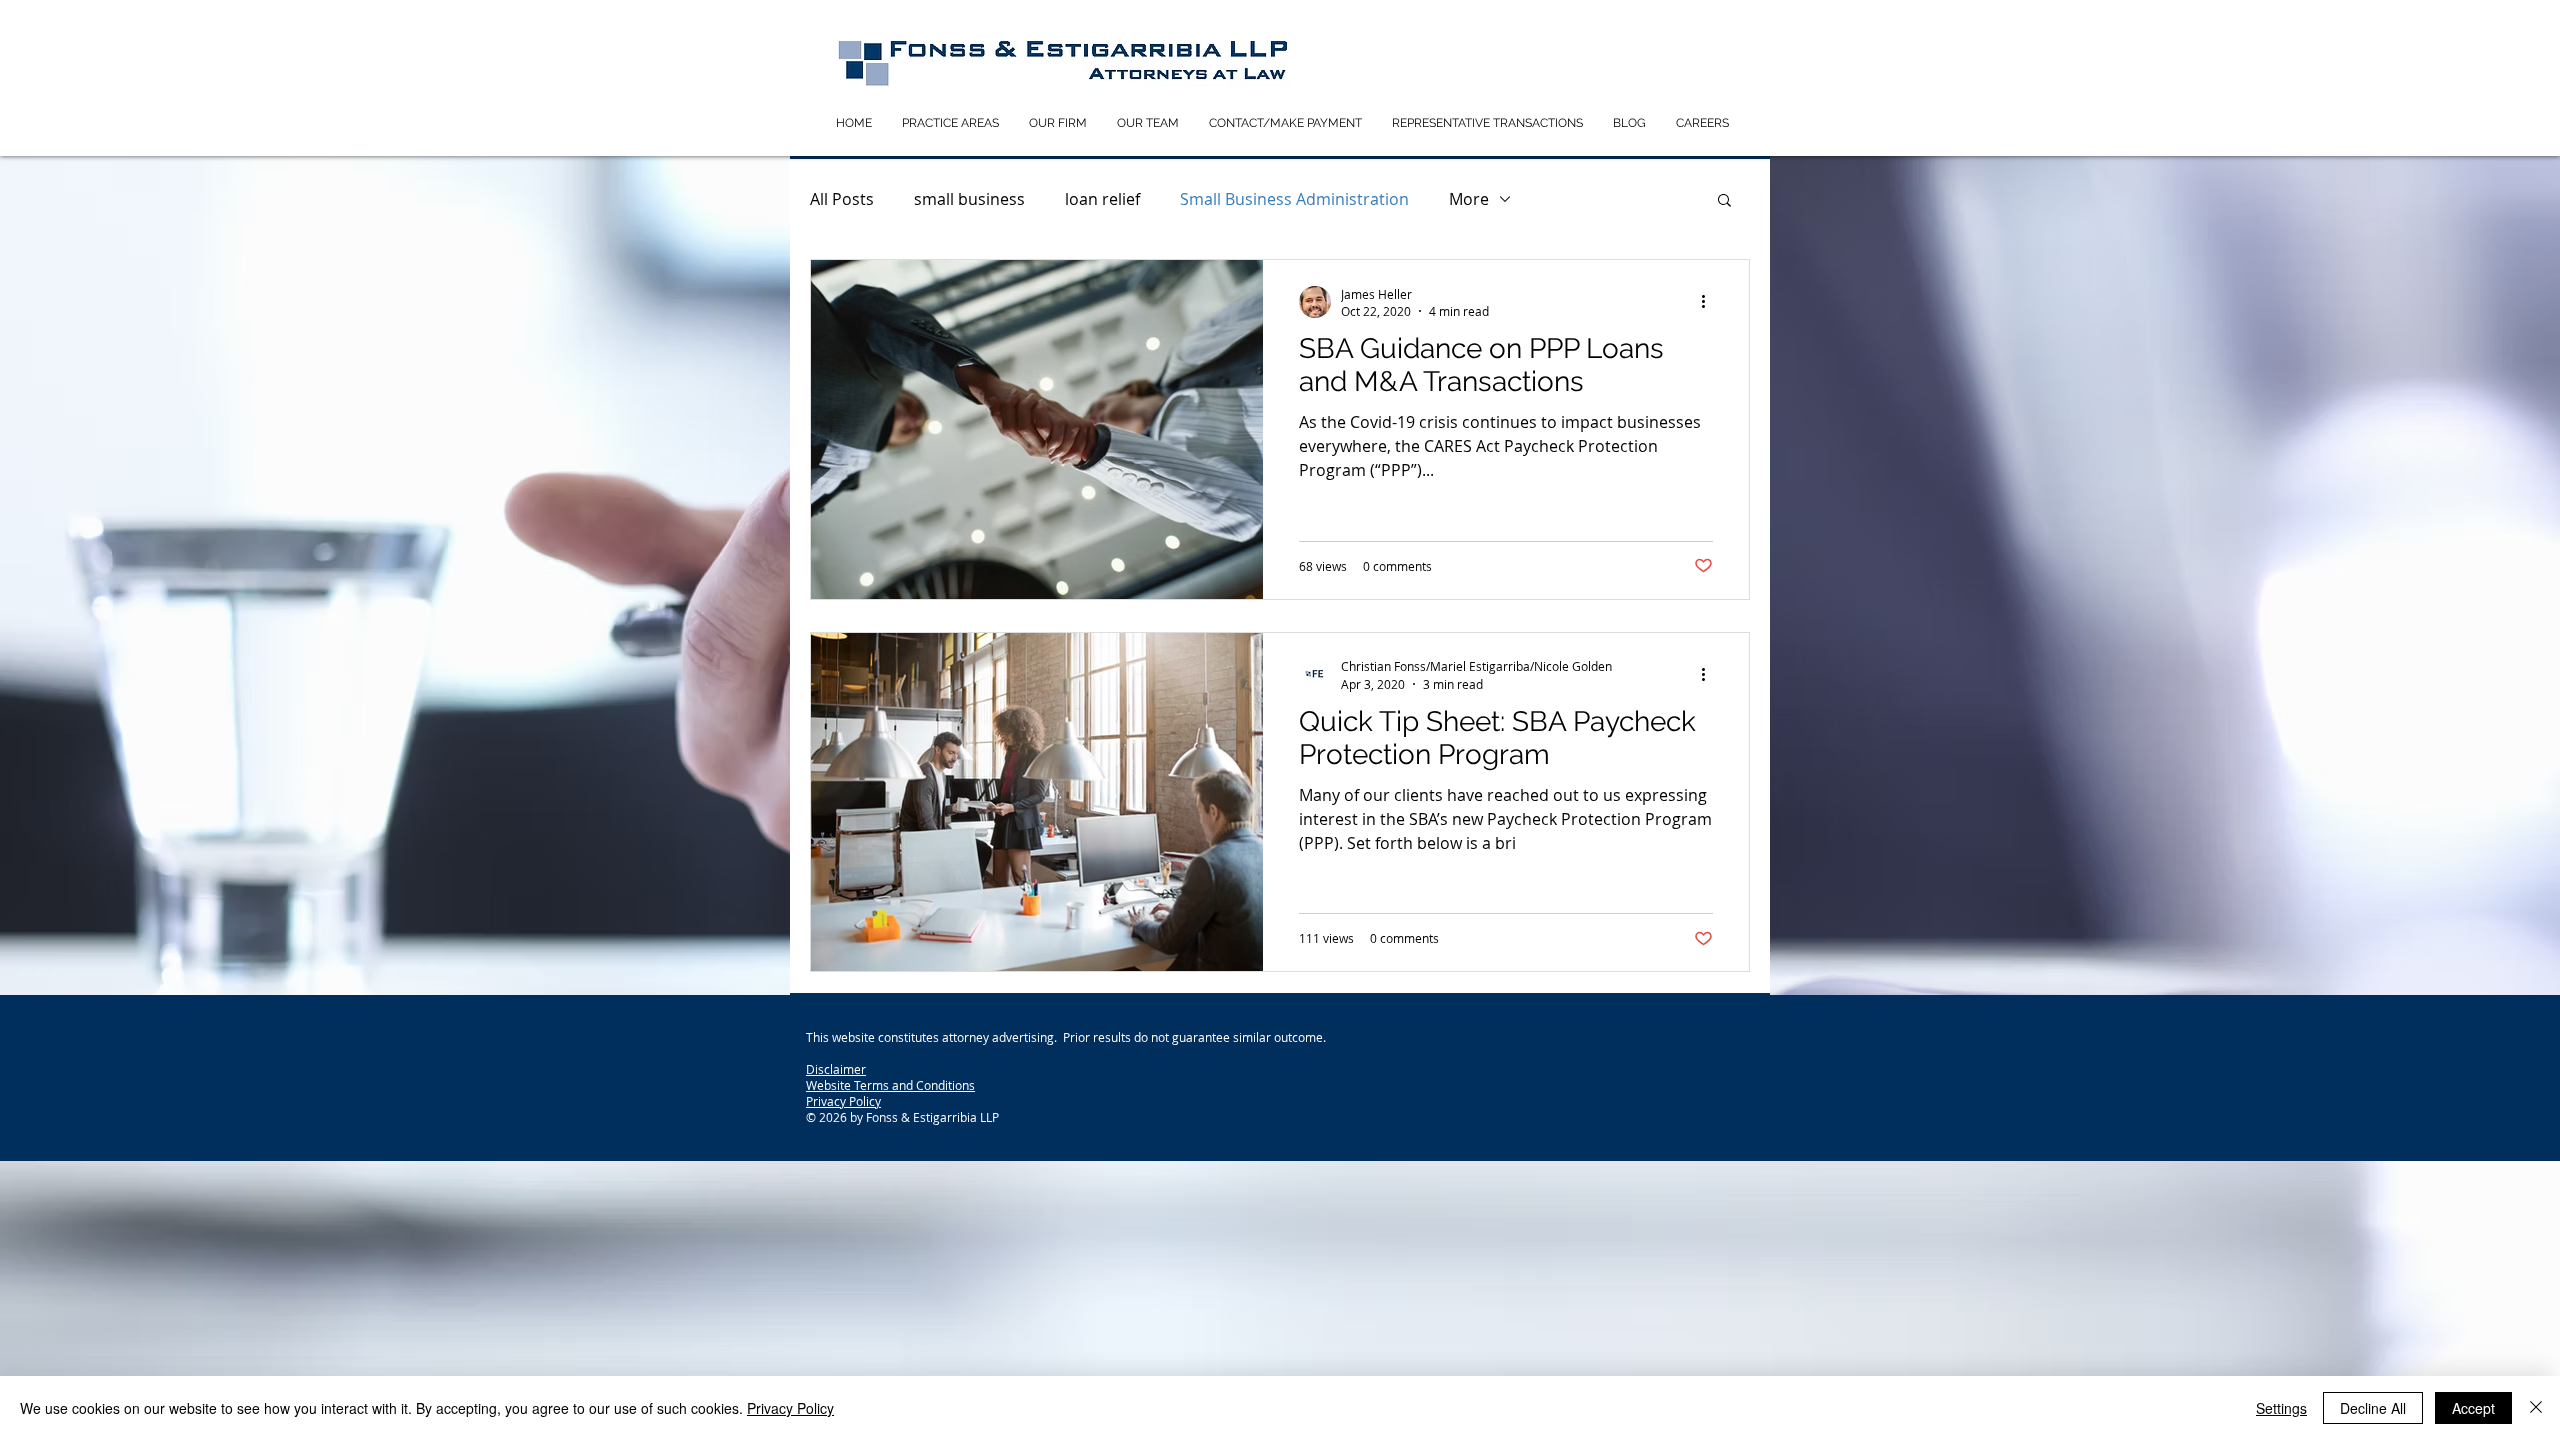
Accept (2473, 1408)
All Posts (842, 199)
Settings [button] (2281, 1408)
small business (969, 199)
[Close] (2536, 1408)
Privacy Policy (790, 1408)
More (1469, 199)
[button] (1724, 201)
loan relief (1102, 199)
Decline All (2373, 1408)
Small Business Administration (1294, 199)
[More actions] (1710, 302)
